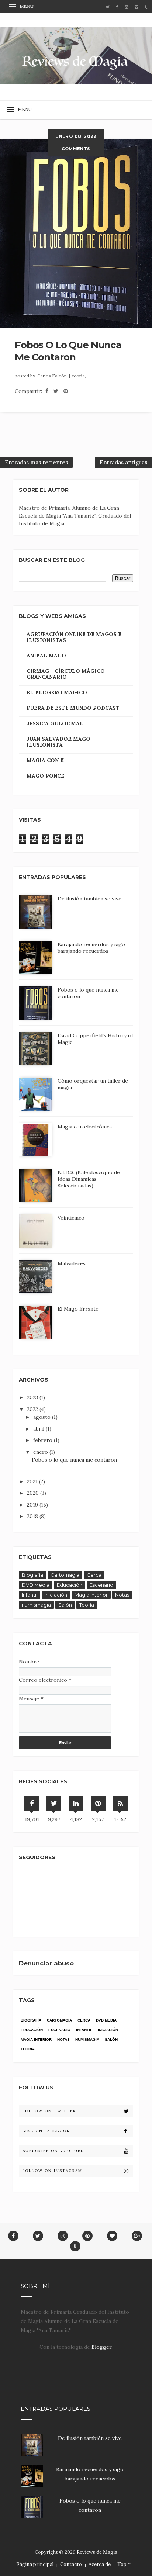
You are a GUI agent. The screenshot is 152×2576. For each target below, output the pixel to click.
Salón (65, 1605)
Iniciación (56, 1595)
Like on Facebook (46, 2131)
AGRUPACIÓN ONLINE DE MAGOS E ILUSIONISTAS (74, 637)
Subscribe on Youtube (53, 2151)
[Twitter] (54, 1803)
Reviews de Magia (97, 2552)
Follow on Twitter (49, 2111)
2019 (33, 1505)
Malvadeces (72, 1263)
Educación (70, 1585)
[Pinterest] (98, 1803)
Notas (122, 1595)
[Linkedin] (76, 1803)
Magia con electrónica (85, 1127)
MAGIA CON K (45, 760)
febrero (44, 1440)
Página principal (35, 2564)
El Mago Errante (78, 1309)
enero (41, 1452)
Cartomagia (65, 1575)
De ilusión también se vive (89, 899)
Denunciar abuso (46, 1963)
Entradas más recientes (36, 462)
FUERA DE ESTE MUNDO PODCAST (73, 708)
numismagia (36, 1605)
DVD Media (36, 1585)
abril (39, 1429)
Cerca (94, 1575)
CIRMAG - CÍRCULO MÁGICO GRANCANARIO (66, 674)
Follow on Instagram (52, 2171)
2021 (33, 1481)
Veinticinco (71, 1218)
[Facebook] (32, 1803)
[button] (22, 6)
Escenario (101, 1585)
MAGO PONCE (45, 776)
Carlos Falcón (52, 376)
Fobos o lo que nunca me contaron (68, 351)
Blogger (101, 2347)
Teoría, (79, 376)
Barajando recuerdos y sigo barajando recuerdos (91, 948)
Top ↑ (124, 2564)
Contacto (71, 2564)
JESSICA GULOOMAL (55, 723)
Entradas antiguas (123, 462)
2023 (33, 1397)
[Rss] (120, 1803)
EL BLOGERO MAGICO (57, 692)
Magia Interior (91, 1595)
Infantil (30, 1595)
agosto (43, 1417)
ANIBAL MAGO (46, 656)
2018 (33, 1516)
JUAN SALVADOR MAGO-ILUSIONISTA (60, 742)
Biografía (32, 1575)
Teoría (87, 1605)
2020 (34, 1493)
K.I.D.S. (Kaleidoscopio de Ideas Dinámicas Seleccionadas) (89, 1179)
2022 (33, 1409)
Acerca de (100, 2564)
